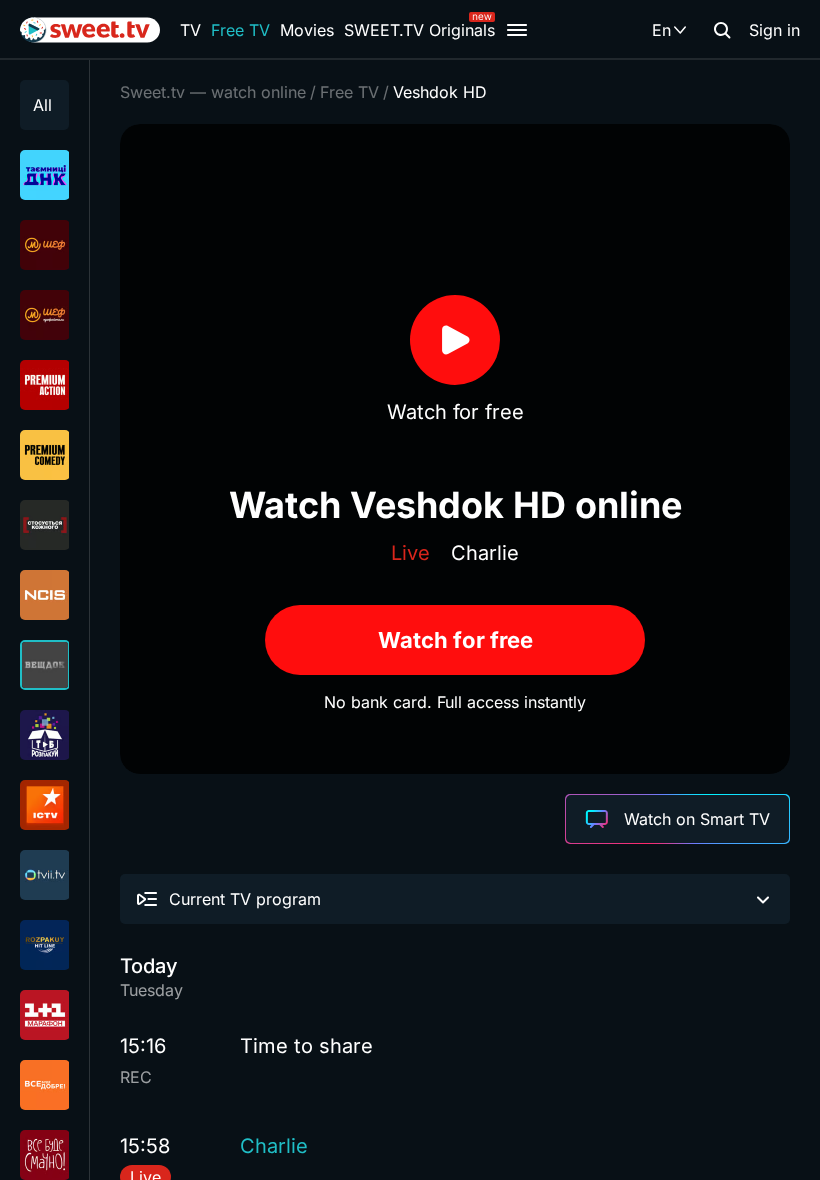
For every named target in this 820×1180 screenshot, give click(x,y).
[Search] (722, 30)
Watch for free (455, 640)
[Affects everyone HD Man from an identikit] (44, 525)
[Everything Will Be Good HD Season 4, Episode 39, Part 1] (44, 1085)
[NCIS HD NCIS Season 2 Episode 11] (44, 595)
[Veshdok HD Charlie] (44, 665)
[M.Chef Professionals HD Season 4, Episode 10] (44, 315)
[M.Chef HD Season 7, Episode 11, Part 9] (44, 245)
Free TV (240, 30)
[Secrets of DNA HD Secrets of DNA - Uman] (44, 175)
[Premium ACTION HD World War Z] (44, 385)
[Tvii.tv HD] (44, 875)
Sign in (774, 30)
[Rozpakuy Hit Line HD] (44, 945)
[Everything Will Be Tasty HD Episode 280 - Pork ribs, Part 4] (44, 1155)
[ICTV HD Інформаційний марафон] (44, 805)
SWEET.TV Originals (419, 30)
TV (190, 30)
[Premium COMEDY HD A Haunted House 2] (44, 455)
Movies (307, 30)
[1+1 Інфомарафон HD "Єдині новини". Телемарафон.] (44, 1015)
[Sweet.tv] (90, 30)
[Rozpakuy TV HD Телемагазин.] (44, 735)
